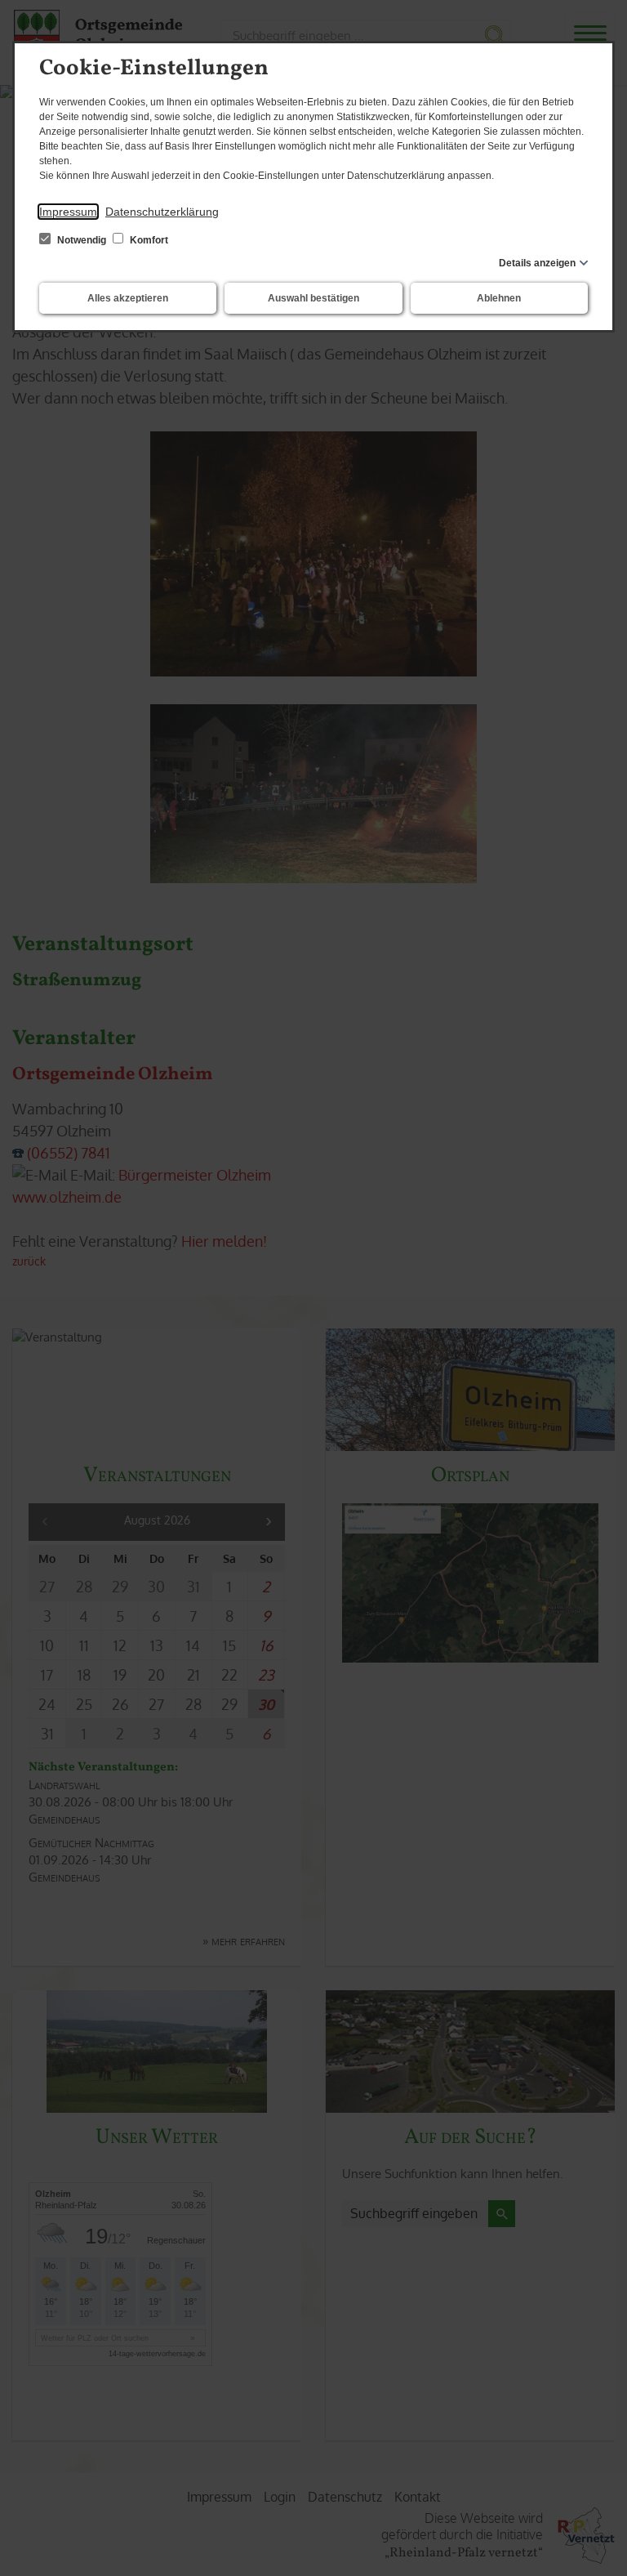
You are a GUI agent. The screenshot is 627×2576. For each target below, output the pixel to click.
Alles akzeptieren (128, 298)
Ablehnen (499, 298)
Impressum (68, 212)
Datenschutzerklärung (162, 212)
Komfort (148, 240)
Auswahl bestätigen (313, 298)
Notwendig (82, 240)
